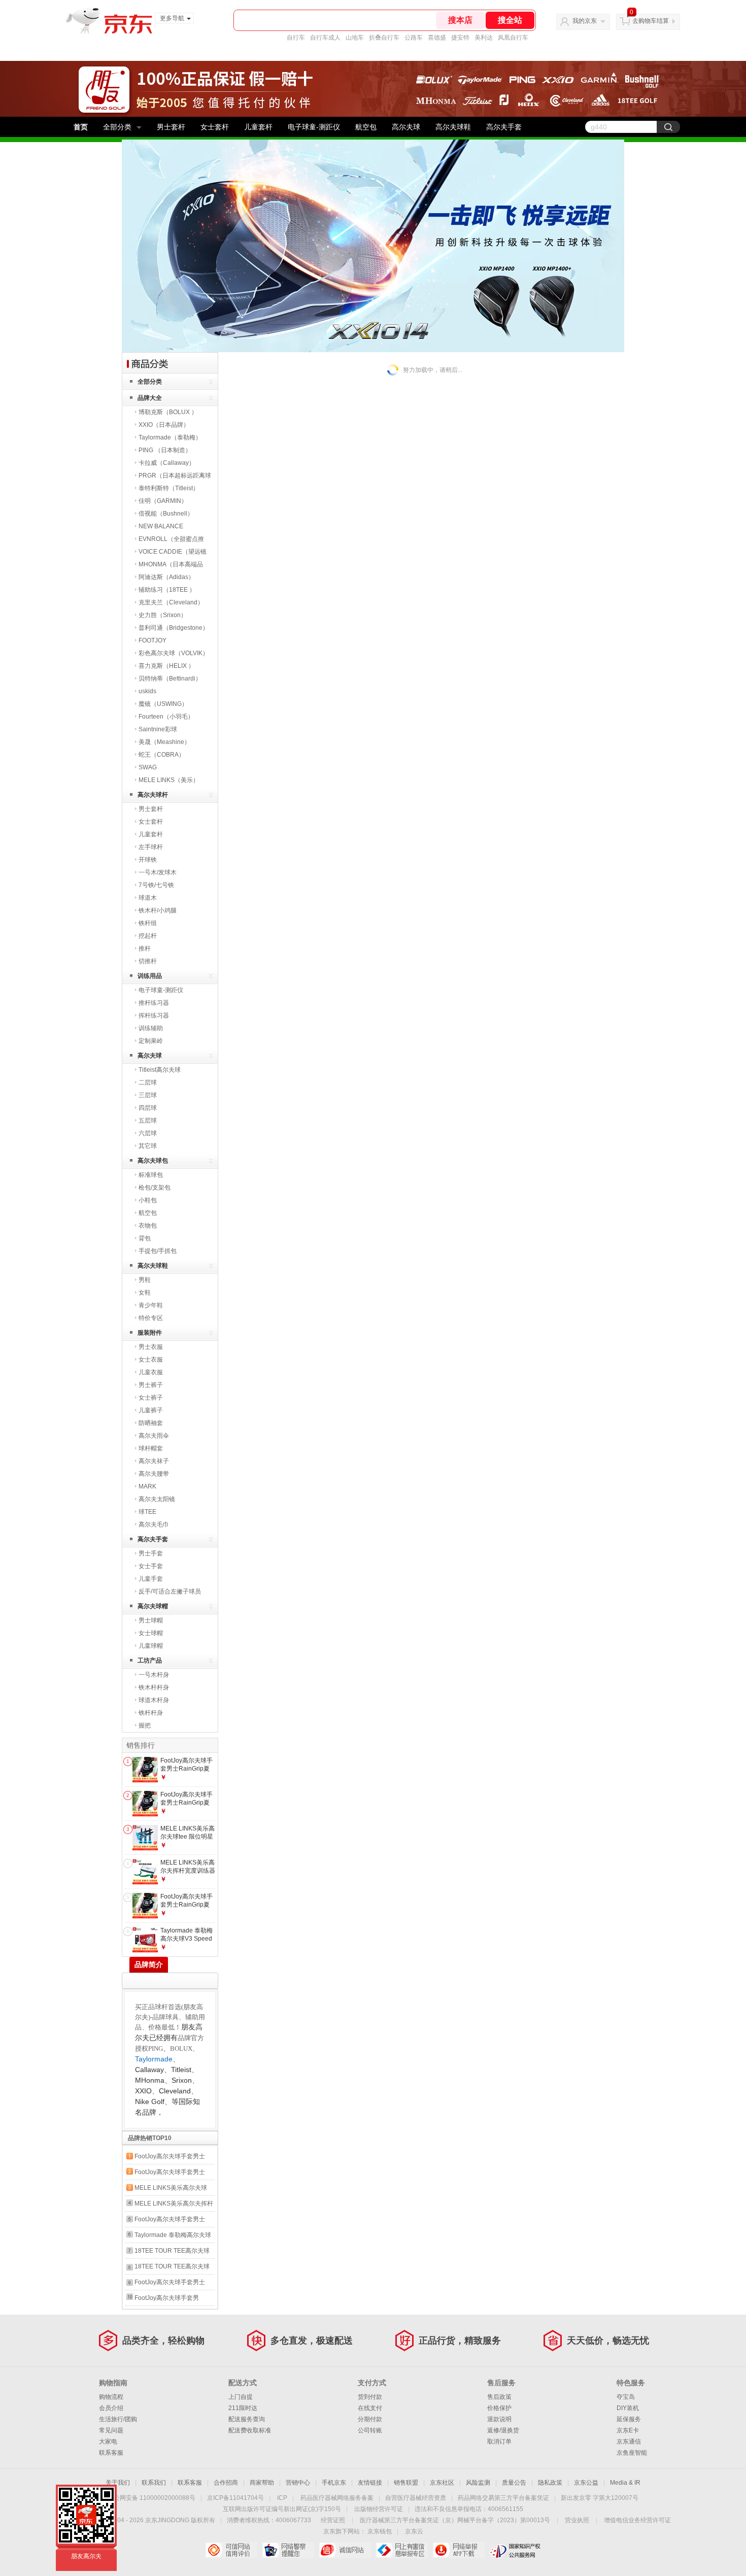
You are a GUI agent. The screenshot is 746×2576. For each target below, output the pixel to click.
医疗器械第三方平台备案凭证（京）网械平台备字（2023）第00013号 (455, 2520)
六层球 (148, 1133)
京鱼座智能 (632, 2453)
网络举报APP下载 (459, 2550)
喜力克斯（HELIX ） (166, 666)
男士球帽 (151, 1620)
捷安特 (460, 38)
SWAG (148, 767)
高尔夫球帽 (153, 1606)
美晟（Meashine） (164, 742)
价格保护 (499, 2408)
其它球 (148, 1146)
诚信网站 (345, 2550)
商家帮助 (262, 2483)
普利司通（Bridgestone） (174, 628)
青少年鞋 (151, 1305)
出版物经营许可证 (379, 2509)
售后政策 (499, 2397)
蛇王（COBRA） (162, 755)
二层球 (148, 1082)
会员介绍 (111, 2408)
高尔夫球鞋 (453, 127)
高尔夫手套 (504, 127)
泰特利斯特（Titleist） (169, 488)
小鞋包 (148, 1200)
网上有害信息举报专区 (402, 2550)
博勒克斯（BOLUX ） (168, 412)
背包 (145, 1238)
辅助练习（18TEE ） (167, 590)
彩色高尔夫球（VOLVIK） (174, 653)
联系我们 (154, 2483)
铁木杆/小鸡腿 (158, 910)
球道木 (148, 898)
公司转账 (370, 2430)
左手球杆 (151, 847)
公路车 (414, 38)
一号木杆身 (154, 1675)
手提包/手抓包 (158, 1251)
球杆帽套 (151, 1448)
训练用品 (150, 976)
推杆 (145, 948)
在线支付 (370, 2408)
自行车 (296, 38)
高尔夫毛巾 (154, 1524)
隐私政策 (550, 2483)
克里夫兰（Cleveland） (171, 602)
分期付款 (370, 2419)
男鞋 (145, 1280)
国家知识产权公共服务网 (515, 2550)
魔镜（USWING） (163, 704)
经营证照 (333, 2520)
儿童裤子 (151, 1410)
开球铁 (148, 860)
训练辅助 (151, 1028)
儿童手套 (151, 1579)
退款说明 (499, 2419)
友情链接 (370, 2483)
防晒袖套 (151, 1423)
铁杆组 (148, 923)
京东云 (414, 2531)
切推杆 (148, 961)
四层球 (148, 1108)
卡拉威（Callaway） (167, 463)
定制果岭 (151, 1041)
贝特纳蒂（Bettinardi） (170, 679)
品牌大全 (150, 398)
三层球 (148, 1095)
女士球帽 (151, 1633)
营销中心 (298, 2483)
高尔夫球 (406, 127)
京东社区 (442, 2483)
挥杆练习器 (154, 1015)
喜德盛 (437, 38)
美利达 (484, 38)
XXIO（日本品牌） (164, 425)
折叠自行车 (384, 38)
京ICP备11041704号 (235, 2498)
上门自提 (241, 2397)
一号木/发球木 (158, 872)
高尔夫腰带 (154, 1474)
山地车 (355, 38)
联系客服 (111, 2453)
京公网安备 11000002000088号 (151, 2498)
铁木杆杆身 (154, 1687)
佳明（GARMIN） (163, 501)
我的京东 (585, 21)
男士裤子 (151, 1385)
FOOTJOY (152, 640)
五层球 (148, 1121)
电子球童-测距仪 (314, 127)
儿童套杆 (258, 127)
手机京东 (334, 2483)
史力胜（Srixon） (163, 615)
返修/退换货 (503, 2430)
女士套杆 (215, 127)
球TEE (147, 1512)
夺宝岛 (626, 2397)
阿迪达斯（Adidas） (166, 577)
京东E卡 (628, 2430)
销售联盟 (406, 2483)
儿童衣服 (151, 1372)
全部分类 (117, 127)
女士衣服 (151, 1360)
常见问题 (111, 2430)
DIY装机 (628, 2408)
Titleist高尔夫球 (160, 1070)
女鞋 (145, 1293)
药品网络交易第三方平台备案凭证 (503, 2498)
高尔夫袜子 (154, 1461)
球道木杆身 (154, 1700)
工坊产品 (150, 1660)
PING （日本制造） (165, 450)
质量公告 (514, 2483)
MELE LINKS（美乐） (169, 780)
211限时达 (243, 2408)
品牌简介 (149, 1964)
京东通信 (629, 2442)
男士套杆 (171, 127)
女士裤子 (151, 1398)
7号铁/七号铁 (156, 885)
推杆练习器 (154, 1003)
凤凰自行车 (513, 38)
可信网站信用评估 (231, 2550)
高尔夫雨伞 (154, 1436)
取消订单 (499, 2442)
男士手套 (151, 1553)
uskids (147, 691)
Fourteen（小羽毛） (166, 717)
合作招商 (226, 2483)
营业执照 (577, 2520)
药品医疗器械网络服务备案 (337, 2498)
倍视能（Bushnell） (166, 514)
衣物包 (148, 1226)
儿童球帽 (151, 1646)
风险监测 (478, 2483)
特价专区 (151, 1318)
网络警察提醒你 (288, 2550)
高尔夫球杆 (153, 795)
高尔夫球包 (153, 1161)
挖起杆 (148, 936)
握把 (145, 1725)
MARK (147, 1486)
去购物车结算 (651, 21)
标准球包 (151, 1175)
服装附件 (150, 1333)
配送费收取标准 (250, 2430)
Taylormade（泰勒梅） (170, 437)
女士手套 (151, 1566)
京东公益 (586, 2483)
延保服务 (629, 2419)
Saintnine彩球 (158, 729)
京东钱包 (380, 2531)
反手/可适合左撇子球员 (170, 1591)
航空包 (366, 127)
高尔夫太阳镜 (157, 1499)
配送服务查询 (247, 2419)
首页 (81, 127)
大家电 (108, 2442)
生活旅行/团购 (118, 2419)
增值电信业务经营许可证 (637, 2520)
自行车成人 (325, 38)
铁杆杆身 (151, 1713)
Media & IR (625, 2483)
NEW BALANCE (161, 526)
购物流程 (111, 2397)
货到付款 (370, 2397)
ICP (282, 2498)
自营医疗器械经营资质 (416, 2498)
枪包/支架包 (155, 1188)
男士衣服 (151, 1347)
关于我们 (118, 2483)
